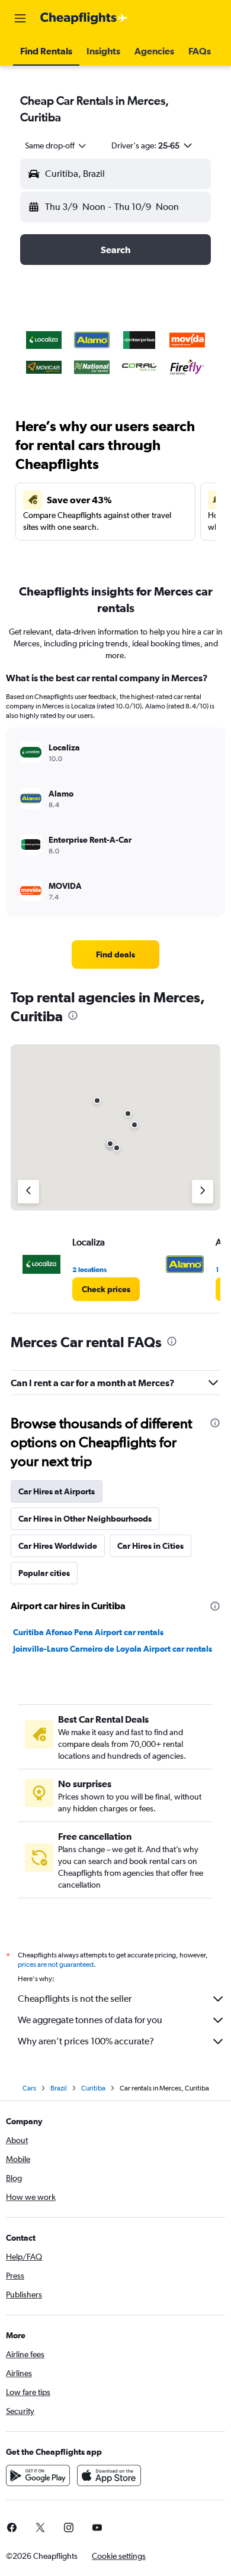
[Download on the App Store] (109, 2475)
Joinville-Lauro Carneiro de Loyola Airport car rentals (113, 1649)
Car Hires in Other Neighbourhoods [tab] (85, 1519)
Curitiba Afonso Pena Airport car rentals (88, 1632)
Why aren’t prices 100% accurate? (86, 2041)
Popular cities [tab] (44, 1573)
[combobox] (56, 145)
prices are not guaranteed (56, 1965)
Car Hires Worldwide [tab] (58, 1546)
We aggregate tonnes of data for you (90, 2020)
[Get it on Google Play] (38, 2475)
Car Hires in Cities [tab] (150, 1546)
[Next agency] (203, 1192)
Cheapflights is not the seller (75, 1999)
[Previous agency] (28, 1192)
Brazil (59, 2088)
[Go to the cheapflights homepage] (84, 18)
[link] (115, 954)
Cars (29, 2088)
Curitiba (93, 2088)
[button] (20, 18)
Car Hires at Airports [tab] (57, 1491)
